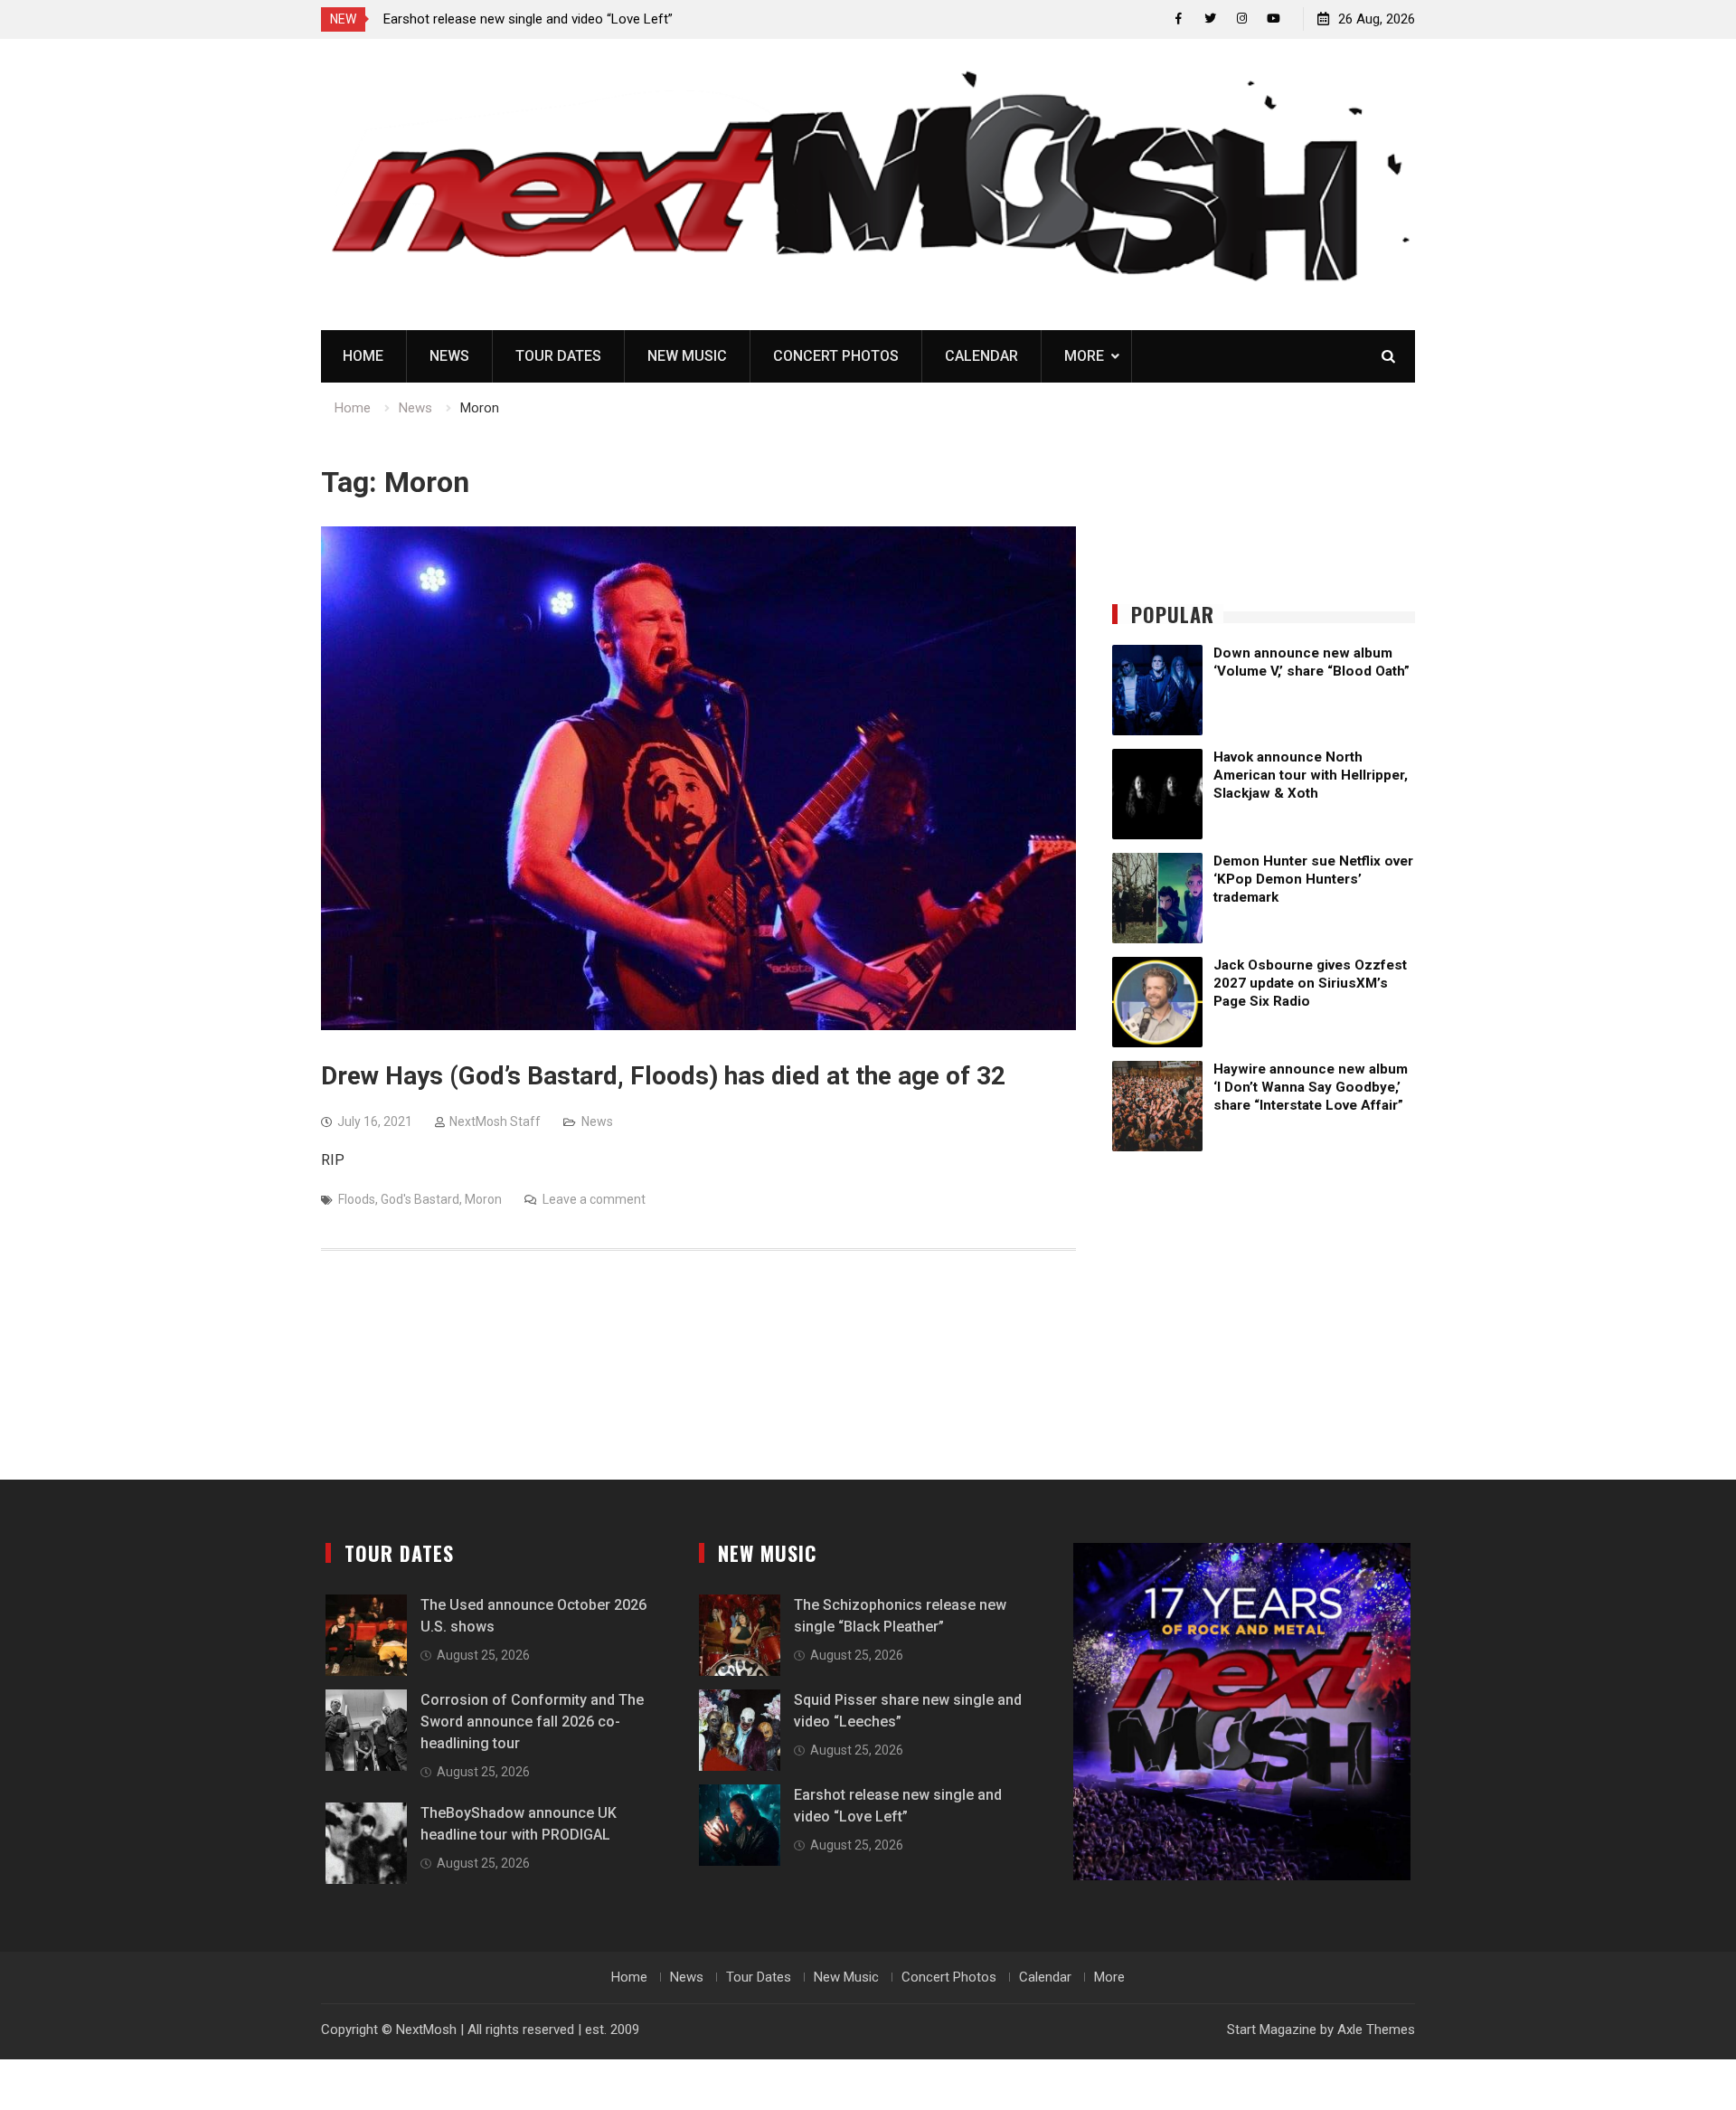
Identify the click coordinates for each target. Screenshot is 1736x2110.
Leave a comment (594, 1199)
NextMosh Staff (495, 1121)
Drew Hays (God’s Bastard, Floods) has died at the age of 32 (663, 1076)
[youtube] (1274, 19)
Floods (357, 1199)
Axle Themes (1376, 2030)
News (449, 356)
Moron (483, 1199)
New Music (687, 356)
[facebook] (1179, 19)
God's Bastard (420, 1199)
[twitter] (1210, 19)
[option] (546, 19)
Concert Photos (836, 356)
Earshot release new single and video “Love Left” (528, 19)
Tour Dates (558, 356)
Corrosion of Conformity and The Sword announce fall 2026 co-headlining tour (532, 1722)
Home (363, 356)
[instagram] (1242, 19)
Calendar (981, 356)
